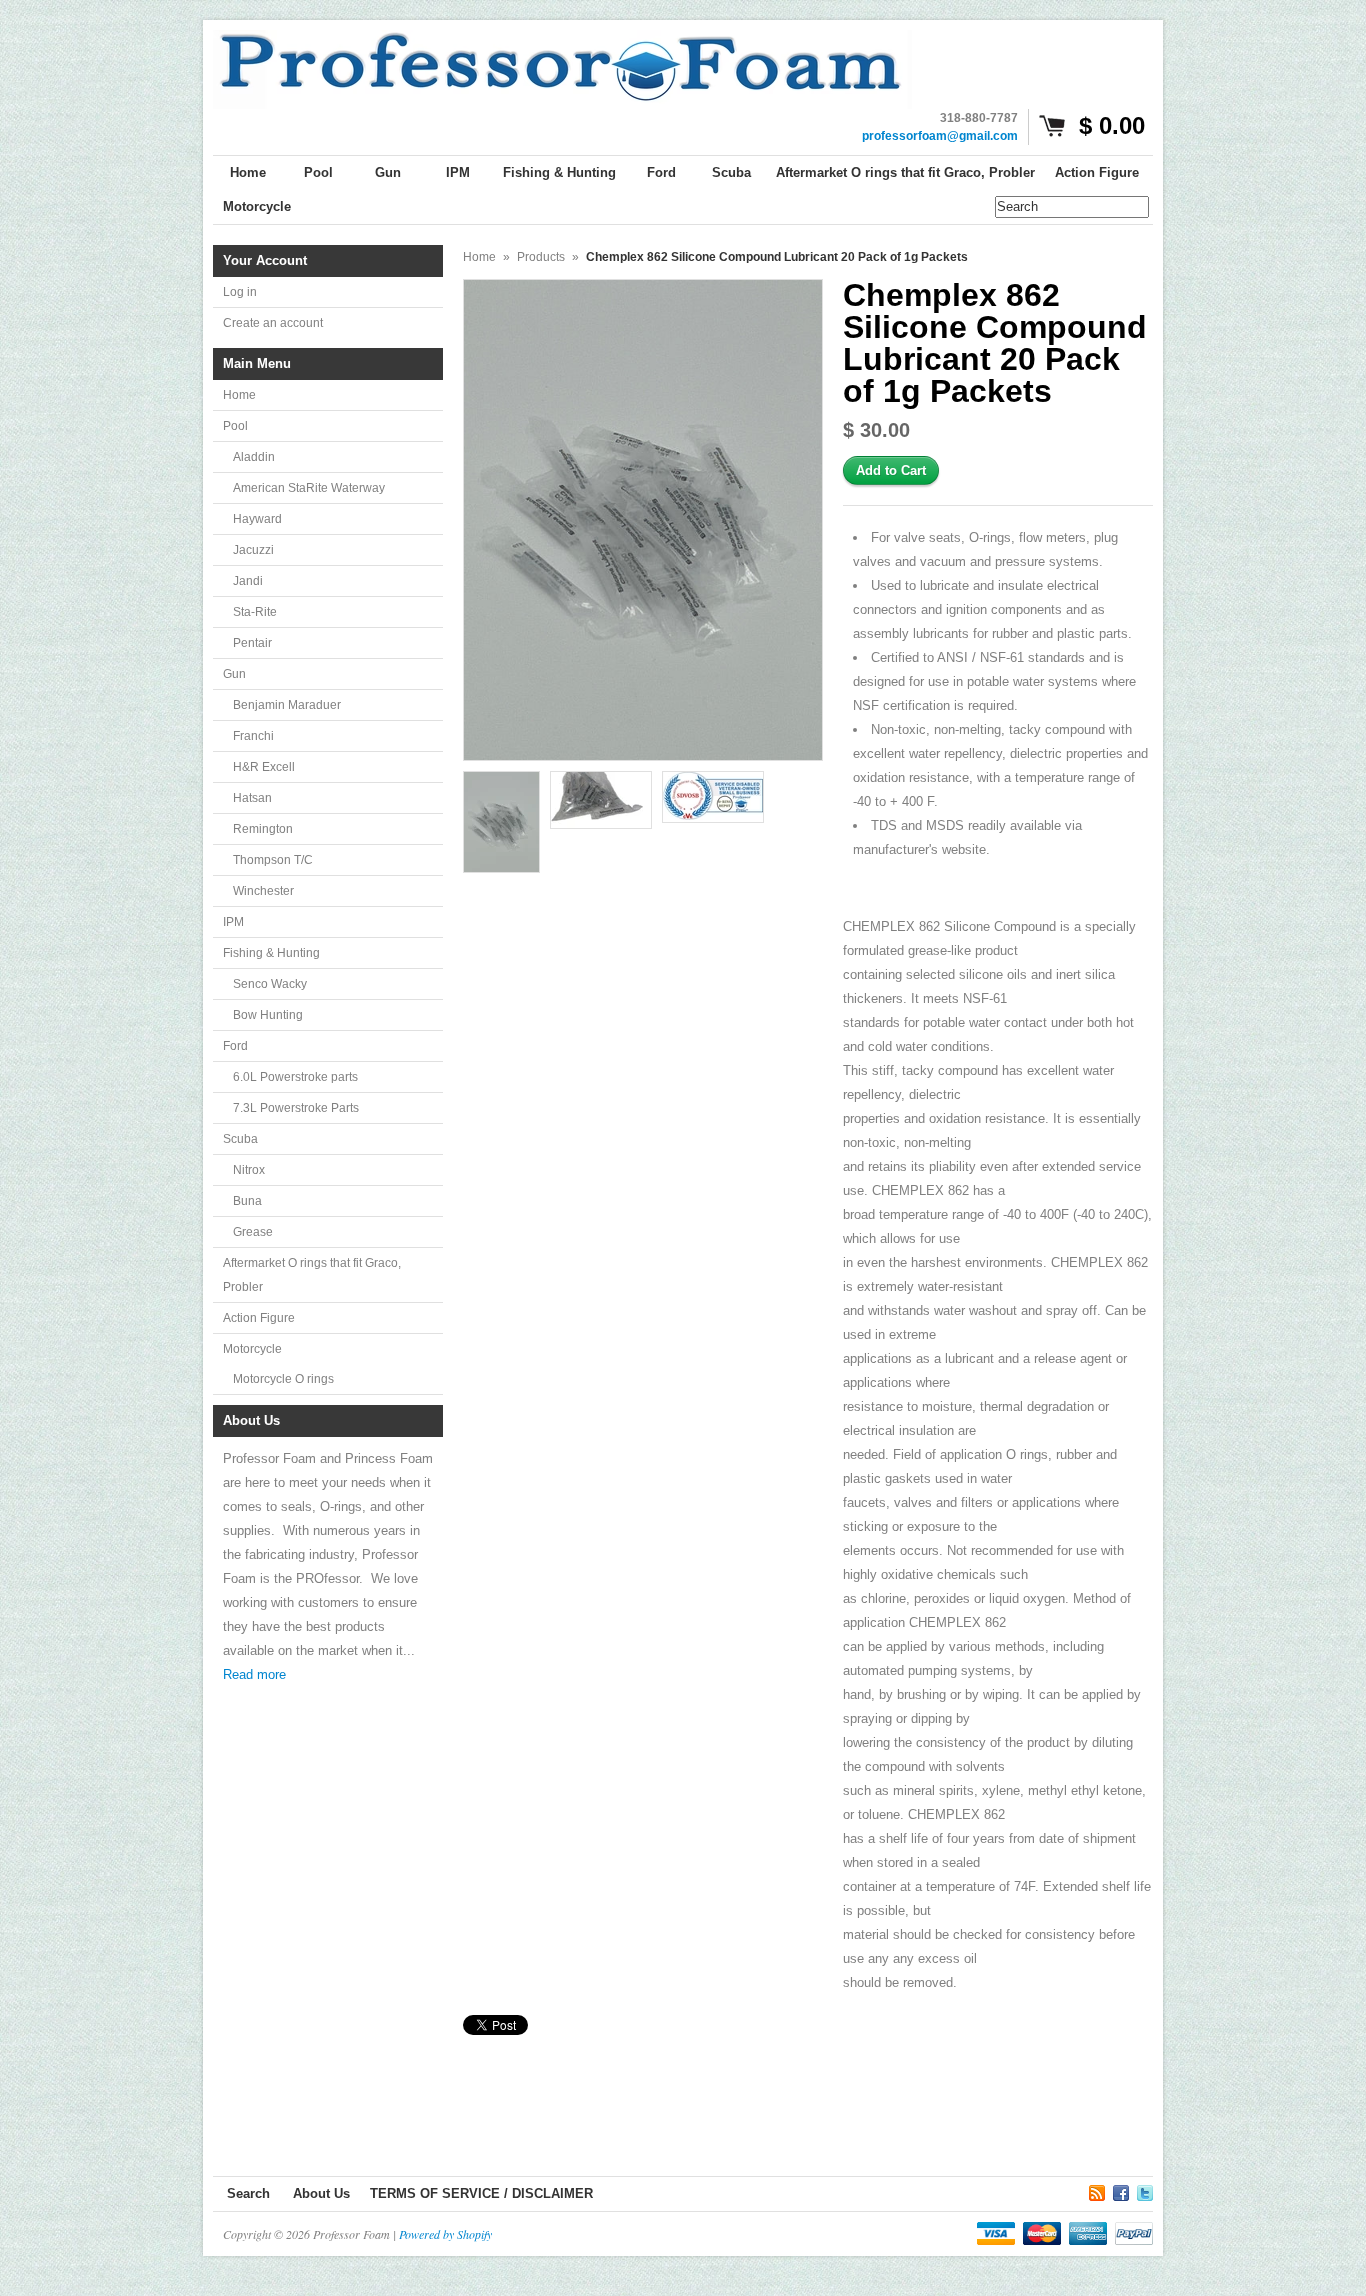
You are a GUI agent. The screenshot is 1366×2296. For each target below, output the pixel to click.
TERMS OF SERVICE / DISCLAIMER (481, 2193)
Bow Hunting (268, 1015)
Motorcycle (252, 1349)
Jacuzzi (253, 550)
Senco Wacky (270, 984)
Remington (263, 829)
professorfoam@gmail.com (940, 136)
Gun (234, 674)
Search (248, 2193)
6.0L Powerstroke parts (295, 1077)
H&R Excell (264, 767)
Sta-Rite (255, 612)
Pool (235, 426)
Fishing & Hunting (271, 953)
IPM (233, 922)
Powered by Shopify (445, 2234)
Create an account (273, 323)
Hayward (257, 519)
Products (541, 257)
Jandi (248, 581)
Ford (235, 1046)
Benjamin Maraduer (287, 705)
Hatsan (252, 798)
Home (239, 395)
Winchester (263, 891)
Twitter (1145, 2190)
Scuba (240, 1139)
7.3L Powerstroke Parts (296, 1108)
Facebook (1121, 2190)
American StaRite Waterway (309, 488)
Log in (240, 292)
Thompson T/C (273, 860)
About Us (321, 2193)
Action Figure (259, 1318)
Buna (247, 1201)
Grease (253, 1232)
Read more (254, 1674)
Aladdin (254, 457)
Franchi (253, 736)
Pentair (252, 643)
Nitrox (249, 1170)
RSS (1097, 2190)
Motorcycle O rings (283, 1379)
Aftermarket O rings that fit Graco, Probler (312, 1275)
